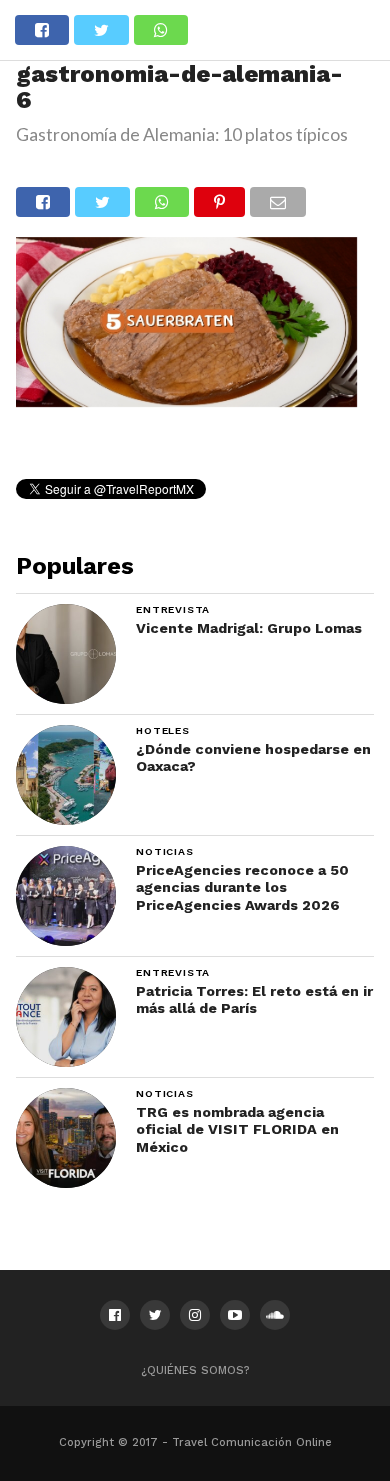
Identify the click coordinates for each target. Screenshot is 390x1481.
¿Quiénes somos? (195, 1370)
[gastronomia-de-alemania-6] (186, 400)
